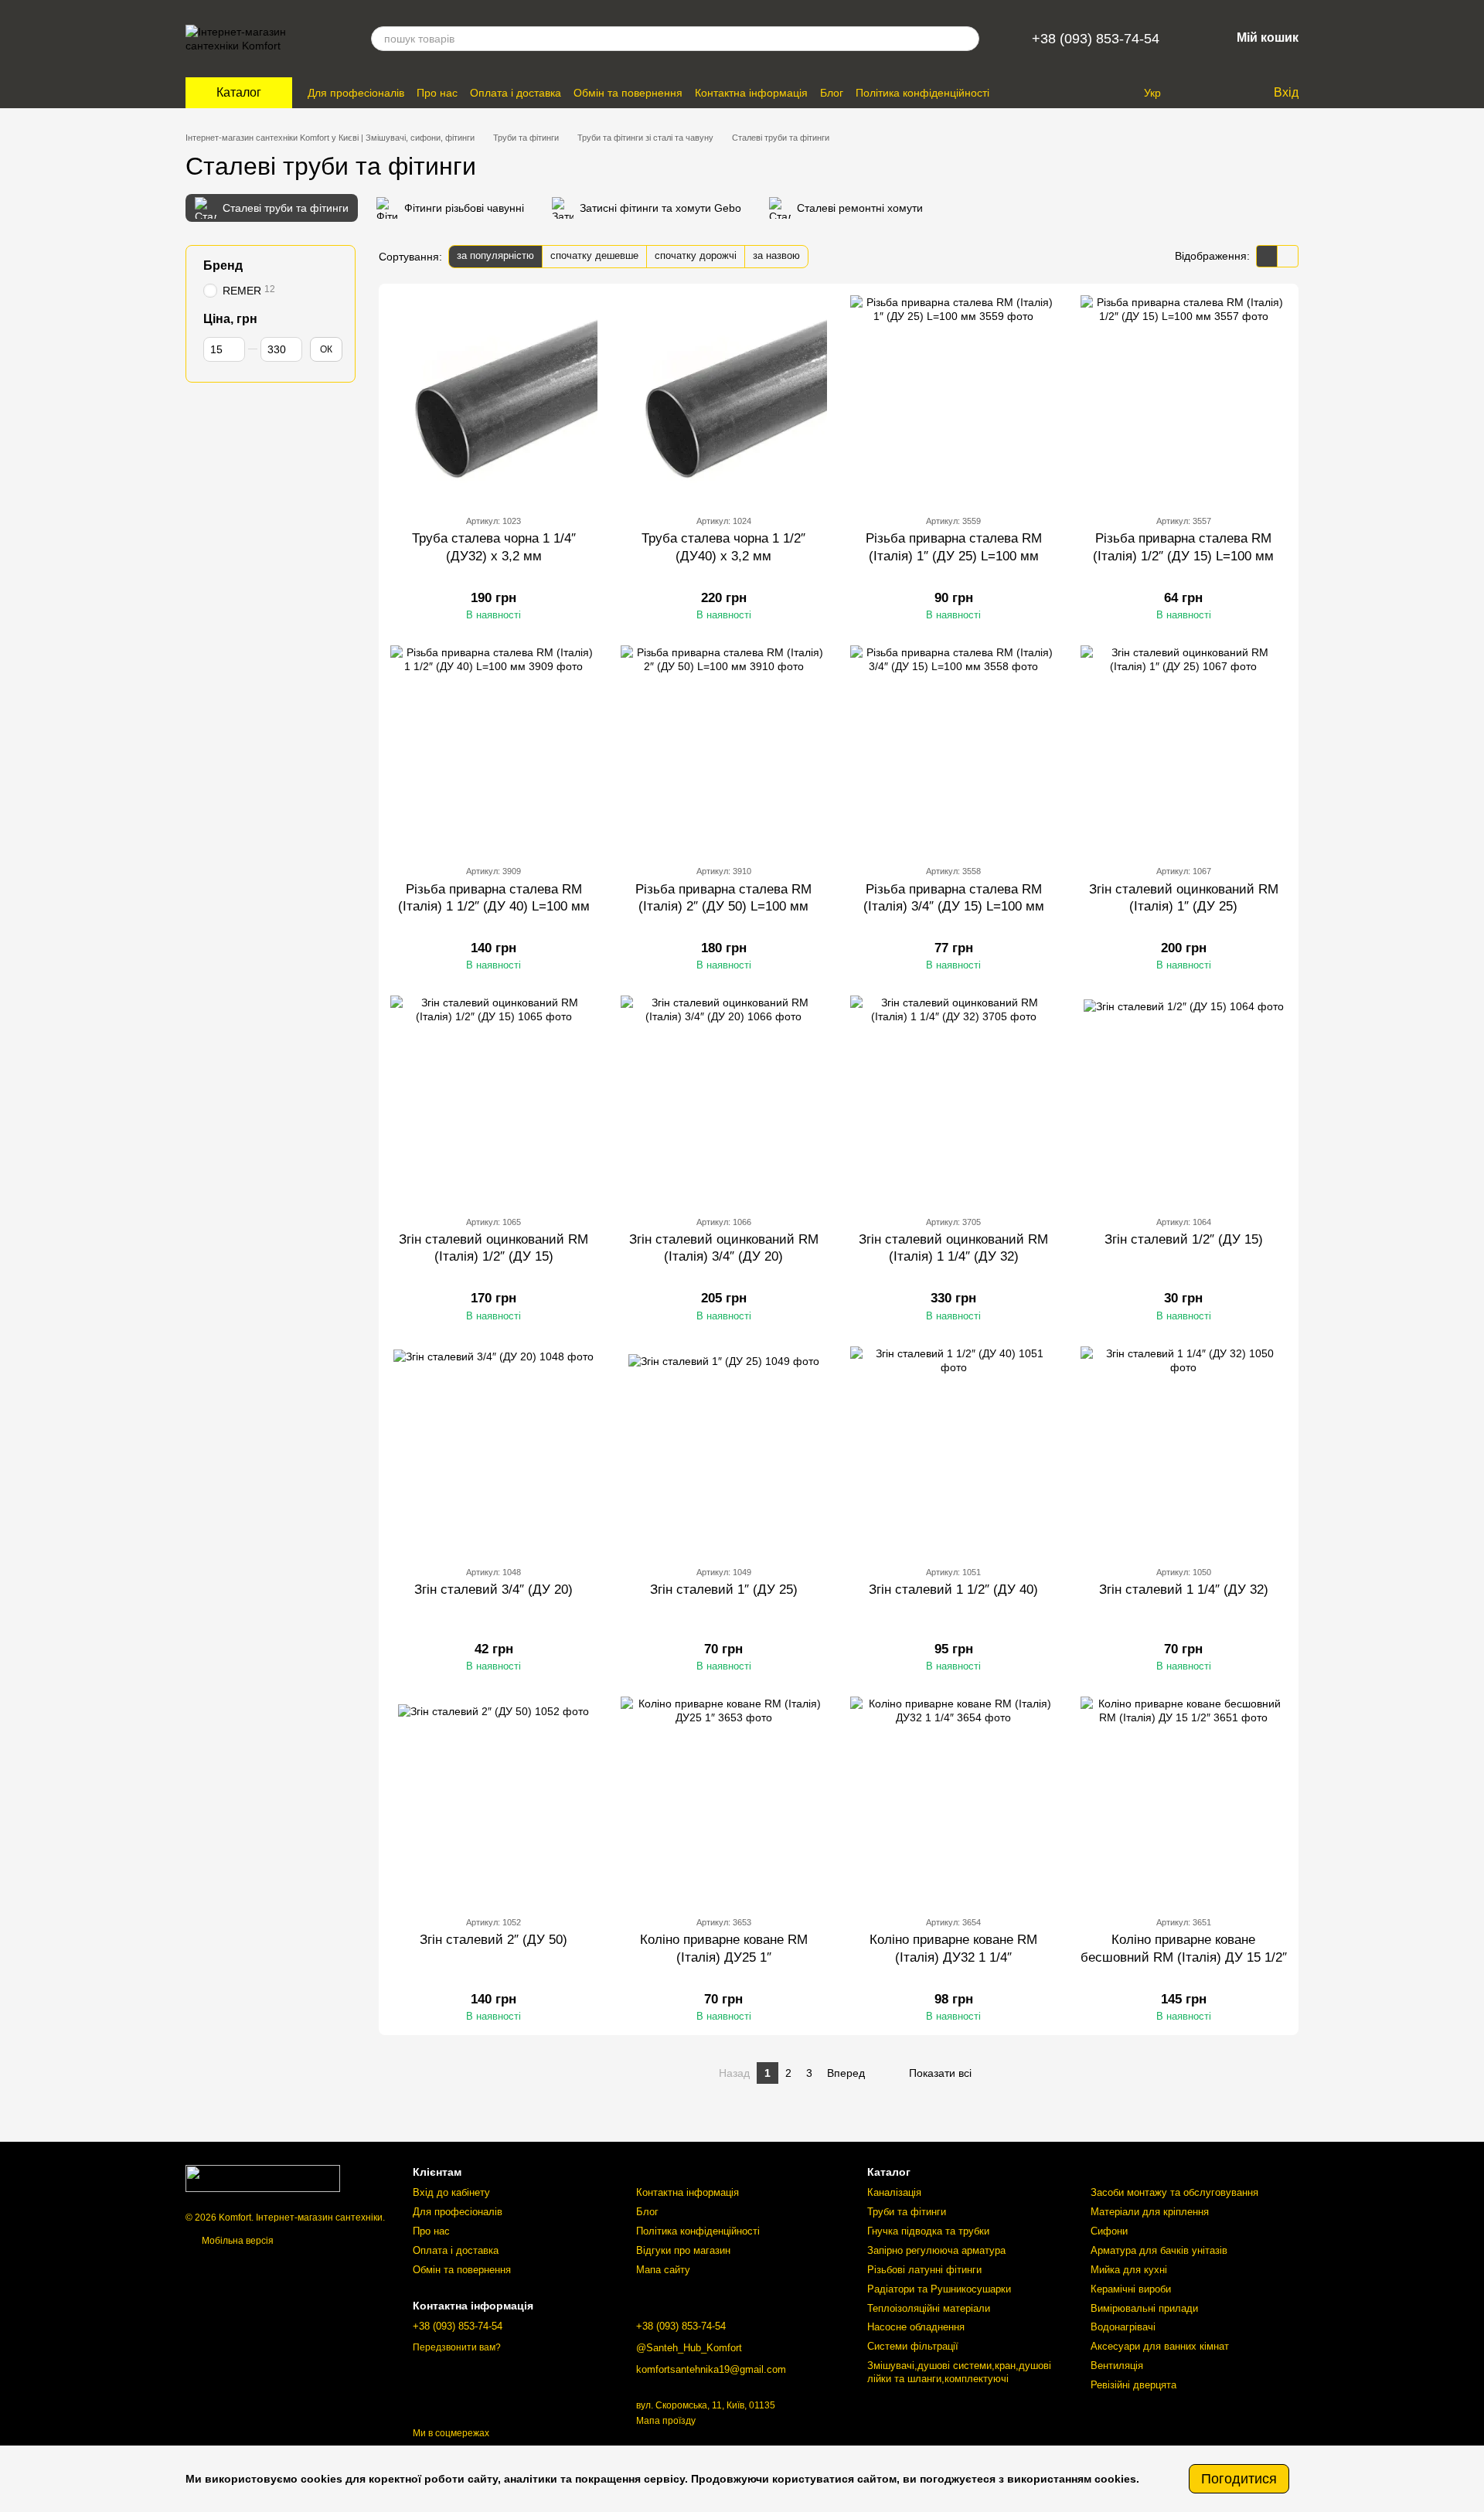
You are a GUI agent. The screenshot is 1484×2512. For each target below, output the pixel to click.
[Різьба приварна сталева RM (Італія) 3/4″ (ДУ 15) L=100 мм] (954, 749)
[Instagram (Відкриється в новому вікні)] (1101, 93)
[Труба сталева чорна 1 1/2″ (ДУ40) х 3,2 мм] (724, 399)
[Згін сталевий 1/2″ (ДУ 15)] (1184, 1099)
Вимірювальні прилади (1144, 2308)
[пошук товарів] (967, 39)
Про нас (437, 93)
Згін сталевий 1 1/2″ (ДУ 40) (953, 1590)
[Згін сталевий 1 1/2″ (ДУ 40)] (954, 1450)
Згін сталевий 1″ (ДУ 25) (724, 1590)
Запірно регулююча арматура (936, 2250)
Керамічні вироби (1131, 2289)
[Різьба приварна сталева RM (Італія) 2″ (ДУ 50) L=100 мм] (724, 749)
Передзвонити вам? (457, 2347)
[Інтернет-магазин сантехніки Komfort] (263, 2178)
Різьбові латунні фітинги (924, 2270)
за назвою (776, 255)
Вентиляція (1117, 2366)
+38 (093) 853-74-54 (1096, 39)
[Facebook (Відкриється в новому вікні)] (1119, 93)
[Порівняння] (1198, 93)
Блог (832, 93)
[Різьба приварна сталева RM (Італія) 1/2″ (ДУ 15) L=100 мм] (1184, 399)
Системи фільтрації (913, 2346)
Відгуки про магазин (683, 2250)
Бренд (223, 265)
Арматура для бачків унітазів (1159, 2250)
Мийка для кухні (1129, 2270)
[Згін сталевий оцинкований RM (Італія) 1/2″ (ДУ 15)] (494, 1099)
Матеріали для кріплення (1150, 2212)
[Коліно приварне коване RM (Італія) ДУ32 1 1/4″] (954, 1800)
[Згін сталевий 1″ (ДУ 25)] (724, 1450)
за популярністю (495, 255)
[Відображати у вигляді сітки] (1267, 256)
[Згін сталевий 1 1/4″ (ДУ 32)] (1184, 1450)
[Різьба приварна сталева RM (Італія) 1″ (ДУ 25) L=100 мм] (954, 399)
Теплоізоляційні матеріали (929, 2308)
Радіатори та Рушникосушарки (939, 2289)
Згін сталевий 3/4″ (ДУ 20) (494, 1590)
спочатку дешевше (594, 255)
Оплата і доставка (516, 93)
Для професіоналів (356, 93)
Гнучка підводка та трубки (928, 2231)
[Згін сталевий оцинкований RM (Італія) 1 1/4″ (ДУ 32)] (954, 1099)
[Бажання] (1229, 93)
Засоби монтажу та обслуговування (1174, 2192)
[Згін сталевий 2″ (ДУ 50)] (494, 1800)
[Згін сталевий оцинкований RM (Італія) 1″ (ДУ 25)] (1184, 749)
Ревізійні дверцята (1133, 2385)
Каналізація (894, 2192)
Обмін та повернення (628, 93)
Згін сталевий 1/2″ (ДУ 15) (1184, 1239)
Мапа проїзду (666, 2421)
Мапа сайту (663, 2270)
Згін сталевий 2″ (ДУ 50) (494, 1940)
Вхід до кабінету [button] (451, 2192)
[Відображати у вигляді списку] (1288, 256)
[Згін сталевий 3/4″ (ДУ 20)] (494, 1450)
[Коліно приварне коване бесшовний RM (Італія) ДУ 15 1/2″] (1184, 1800)
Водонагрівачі (1123, 2327)
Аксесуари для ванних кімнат (1160, 2346)
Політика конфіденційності (922, 93)
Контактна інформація (751, 93)
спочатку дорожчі (696, 255)
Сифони (1109, 2231)
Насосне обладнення (916, 2327)
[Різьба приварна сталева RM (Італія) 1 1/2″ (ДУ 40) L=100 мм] (494, 749)
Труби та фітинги (907, 2212)
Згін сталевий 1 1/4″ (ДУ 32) (1184, 1590)
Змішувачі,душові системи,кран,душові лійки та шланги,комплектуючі (959, 2372)
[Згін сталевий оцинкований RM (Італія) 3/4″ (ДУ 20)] (724, 1099)
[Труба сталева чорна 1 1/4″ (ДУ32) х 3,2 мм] (494, 399)
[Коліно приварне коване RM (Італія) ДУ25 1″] (724, 1800)
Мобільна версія (237, 2241)
